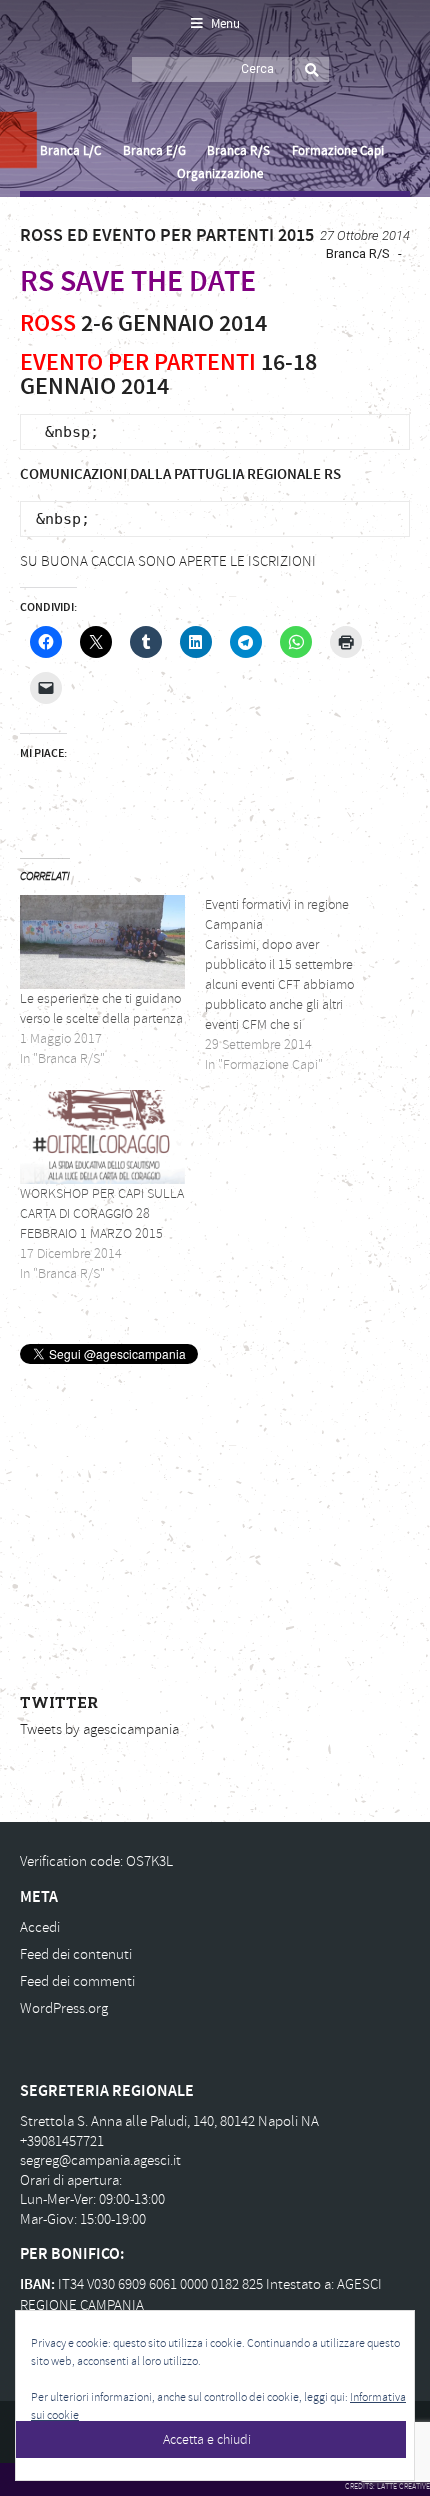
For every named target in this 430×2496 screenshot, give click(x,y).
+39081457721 (62, 2141)
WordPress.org (64, 2008)
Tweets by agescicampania (99, 1729)
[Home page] (43, 91)
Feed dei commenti (77, 1981)
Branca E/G (154, 151)
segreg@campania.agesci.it (100, 2160)
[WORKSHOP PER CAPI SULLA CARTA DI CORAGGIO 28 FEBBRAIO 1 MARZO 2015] (102, 1137)
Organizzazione (219, 174)
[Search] (312, 69)
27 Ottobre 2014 (365, 235)
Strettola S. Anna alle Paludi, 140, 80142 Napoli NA (169, 2121)
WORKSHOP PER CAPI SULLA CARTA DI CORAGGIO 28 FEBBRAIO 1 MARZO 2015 (102, 1213)
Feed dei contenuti (76, 1954)
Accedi (40, 1927)
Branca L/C (70, 151)
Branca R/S (238, 151)
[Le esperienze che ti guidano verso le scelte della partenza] (102, 942)
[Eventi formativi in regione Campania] (297, 985)
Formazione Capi (338, 151)
